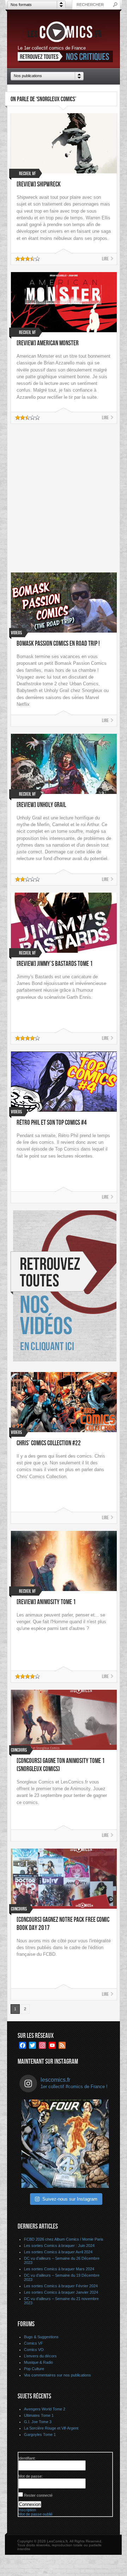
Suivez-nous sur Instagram (70, 2199)
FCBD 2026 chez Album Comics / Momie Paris (64, 2239)
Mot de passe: (31, 2476)
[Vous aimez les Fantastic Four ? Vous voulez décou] (65, 2144)
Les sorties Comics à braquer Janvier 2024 (61, 2292)
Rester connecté (38, 2495)
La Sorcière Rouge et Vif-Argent (51, 2428)
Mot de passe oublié (35, 2514)
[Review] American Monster (48, 343)
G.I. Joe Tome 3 (38, 2422)
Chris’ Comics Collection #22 (49, 1443)
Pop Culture (34, 2369)
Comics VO (34, 2350)
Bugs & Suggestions (41, 2337)
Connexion (30, 2504)
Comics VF (34, 2343)
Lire (105, 259)
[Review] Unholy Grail (41, 805)
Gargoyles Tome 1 (40, 2434)
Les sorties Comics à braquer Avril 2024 (58, 2252)
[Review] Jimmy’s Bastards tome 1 (55, 964)
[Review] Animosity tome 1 (46, 1602)
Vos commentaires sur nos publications (58, 2375)
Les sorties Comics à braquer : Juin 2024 (59, 2246)
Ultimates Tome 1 (39, 2415)
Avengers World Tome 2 (45, 2409)
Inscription (27, 2510)
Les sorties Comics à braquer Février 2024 (61, 2286)
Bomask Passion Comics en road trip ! (58, 644)
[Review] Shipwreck (39, 185)
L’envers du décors (40, 2356)
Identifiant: (27, 2458)
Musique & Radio (38, 2362)
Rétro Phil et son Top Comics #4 (52, 1123)
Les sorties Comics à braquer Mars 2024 (59, 2269)
